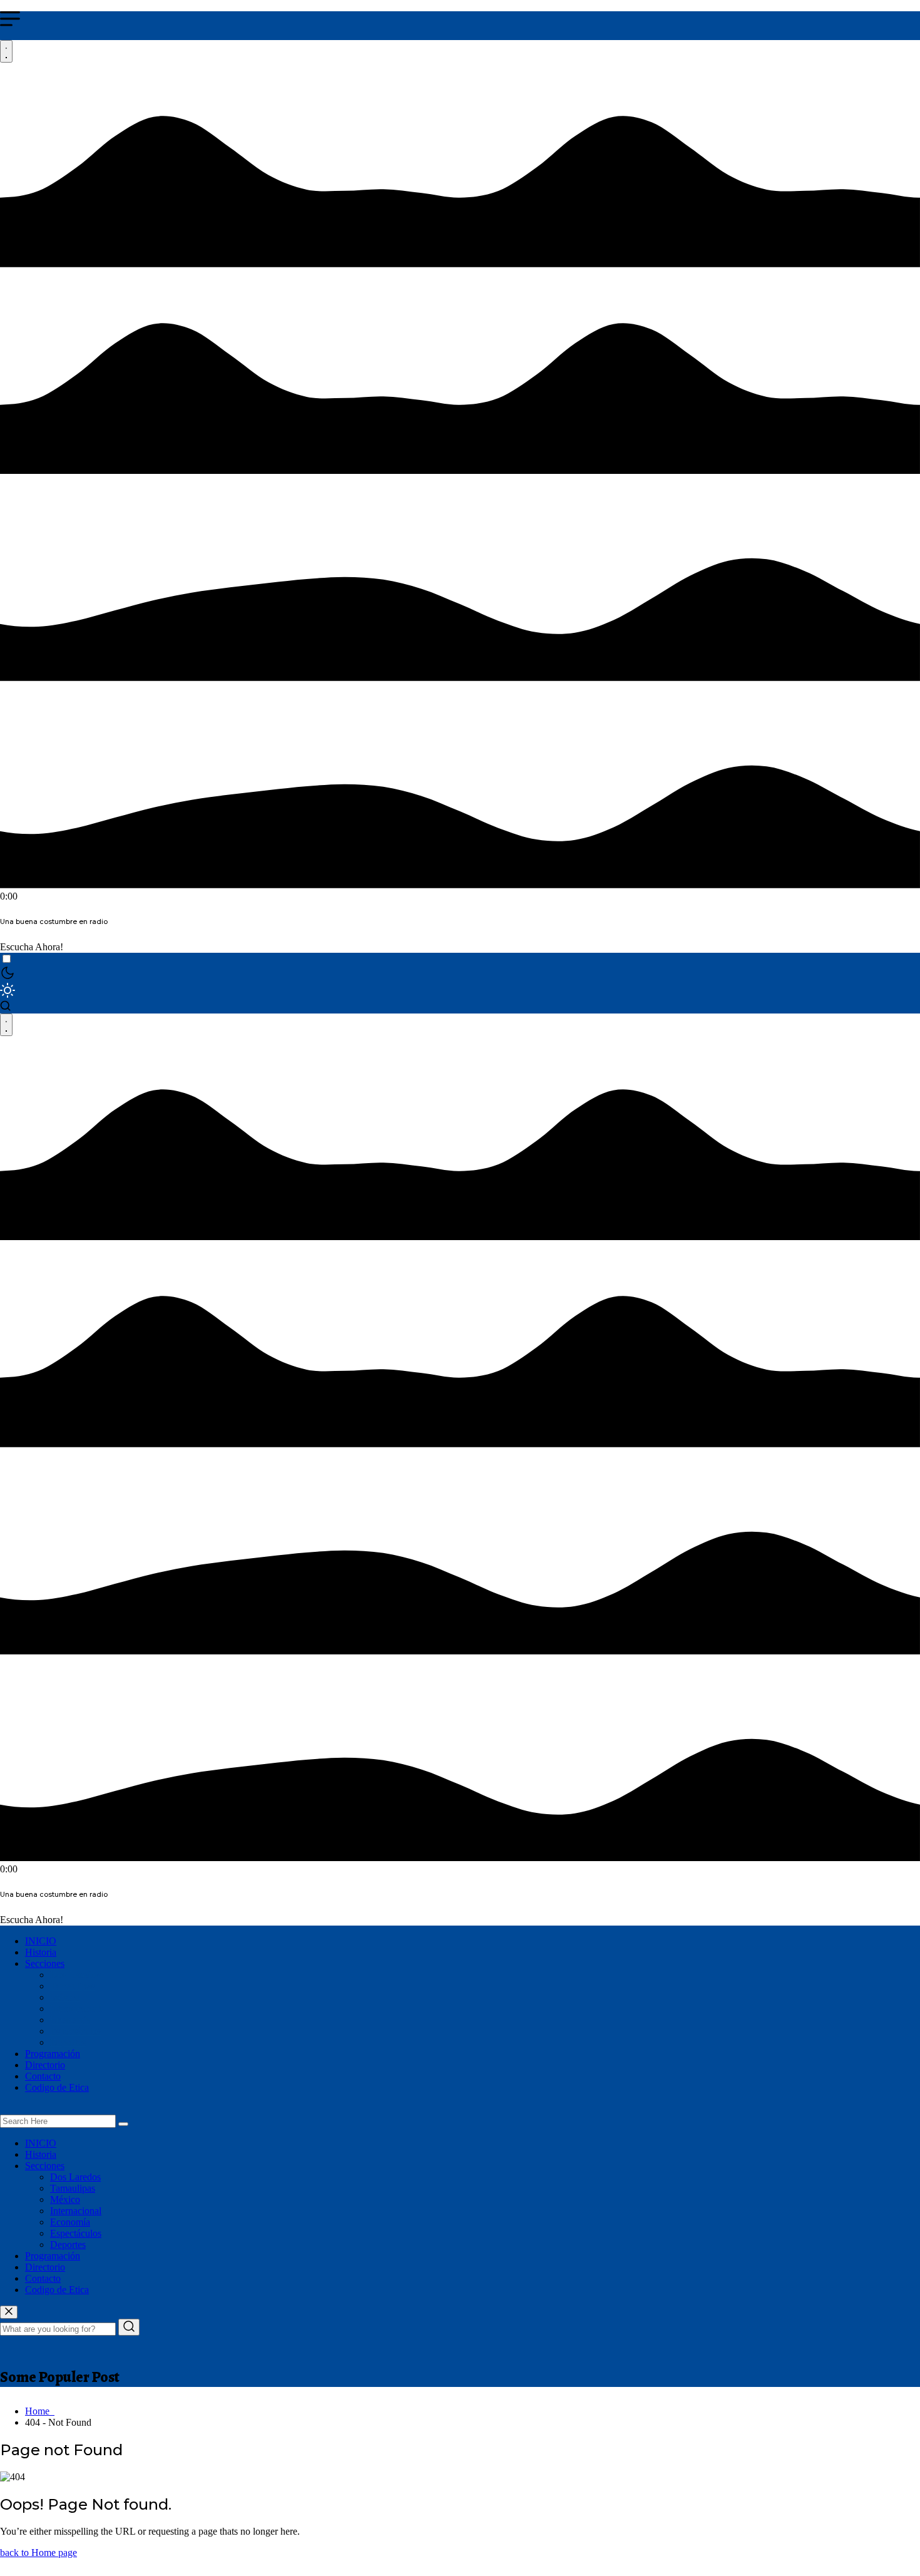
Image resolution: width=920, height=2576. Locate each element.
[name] (9, 2312)
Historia (41, 1952)
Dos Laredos (75, 1975)
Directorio (45, 2065)
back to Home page (38, 2553)
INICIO (41, 1941)
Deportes (68, 2042)
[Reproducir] (6, 51)
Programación (53, 2054)
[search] (123, 2124)
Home (40, 2411)
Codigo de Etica (57, 2087)
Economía (70, 2020)
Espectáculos (76, 2031)
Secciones (45, 1963)
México (65, 1997)
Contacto (43, 2076)
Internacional (76, 2009)
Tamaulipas (73, 1986)
